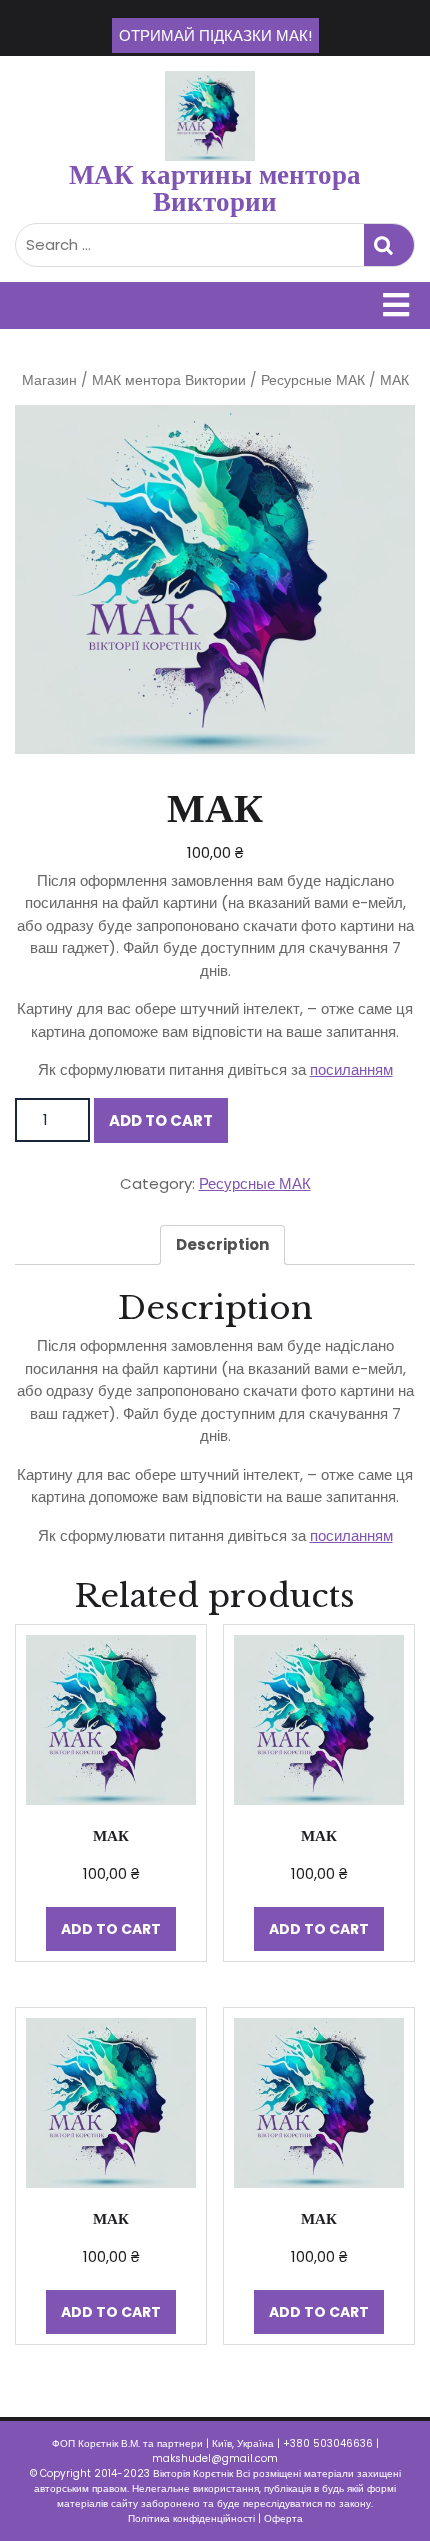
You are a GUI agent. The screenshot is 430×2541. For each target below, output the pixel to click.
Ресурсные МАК (313, 380)
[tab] (222, 1245)
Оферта (283, 2518)
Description (222, 1244)
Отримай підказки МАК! (215, 35)
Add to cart (161, 1120)
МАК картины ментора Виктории (215, 188)
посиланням (351, 1069)
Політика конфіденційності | (196, 2518)
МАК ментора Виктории (169, 380)
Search (389, 245)
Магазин (49, 380)
